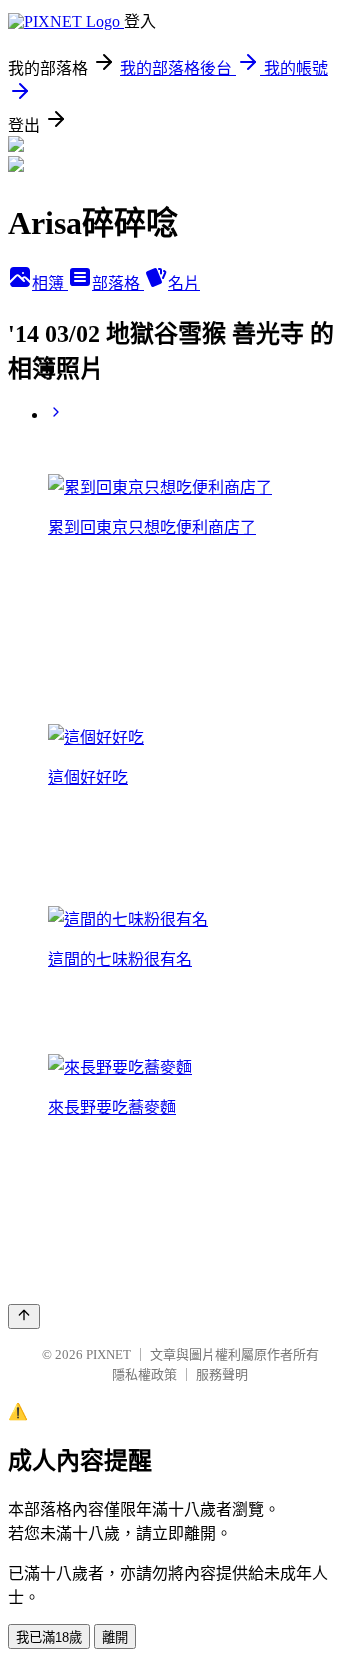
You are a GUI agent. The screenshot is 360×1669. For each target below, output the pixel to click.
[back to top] (24, 1316)
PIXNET (108, 1354)
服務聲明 (222, 1374)
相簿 (50, 283)
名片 (184, 283)
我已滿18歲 (49, 1637)
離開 (115, 1637)
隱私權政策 (144, 1374)
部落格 (118, 283)
